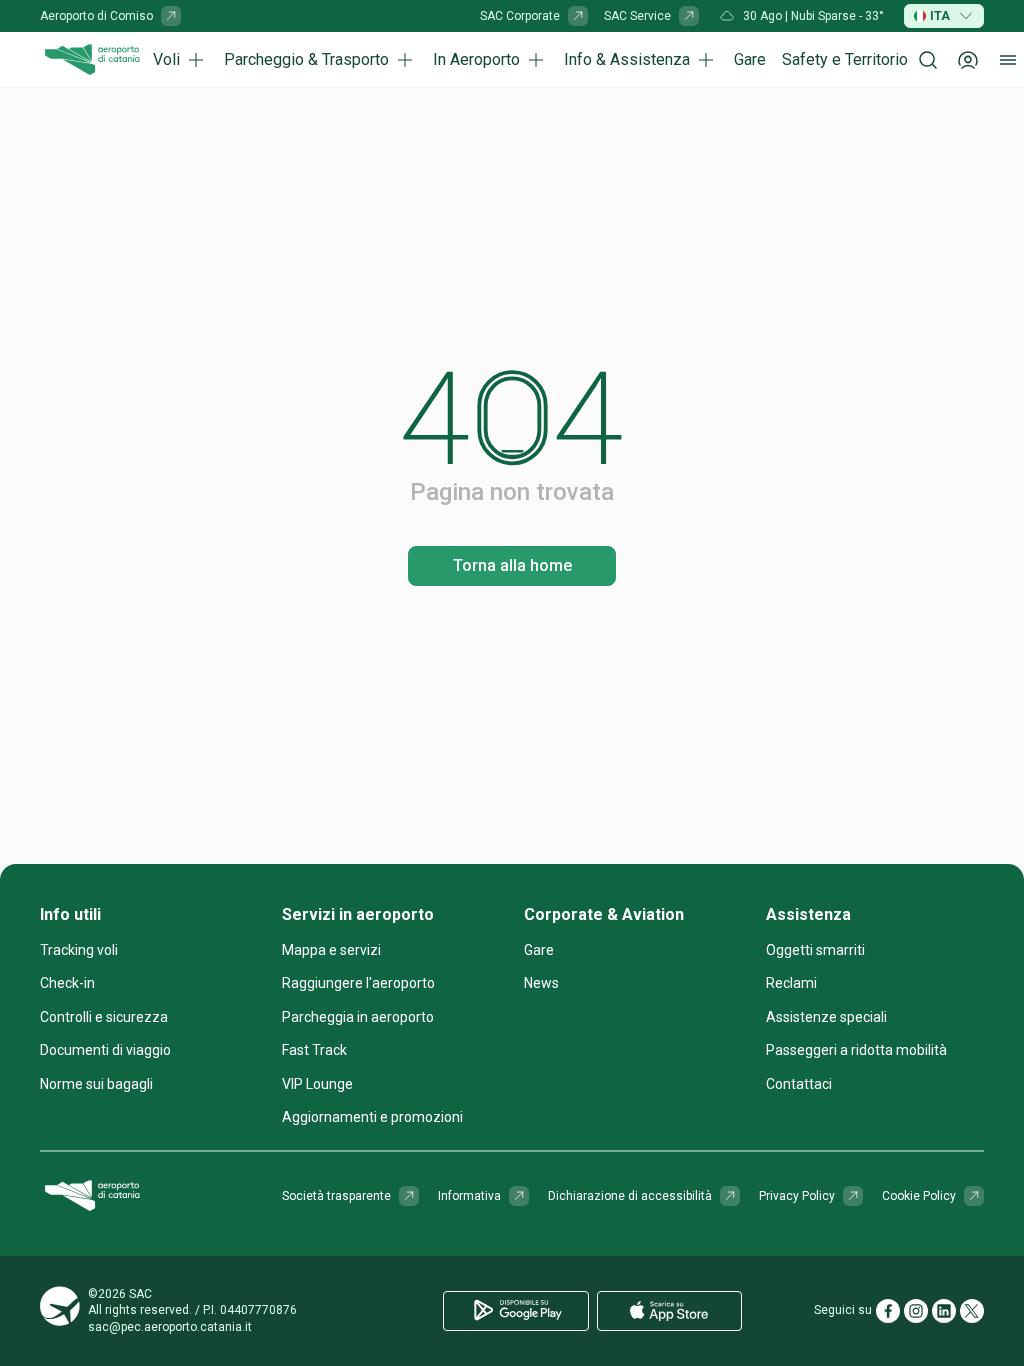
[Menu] (1008, 60)
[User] (968, 60)
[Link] (171, 16)
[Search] (928, 60)
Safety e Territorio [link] (845, 59)
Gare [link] (750, 59)
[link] (110, 16)
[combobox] (944, 16)
